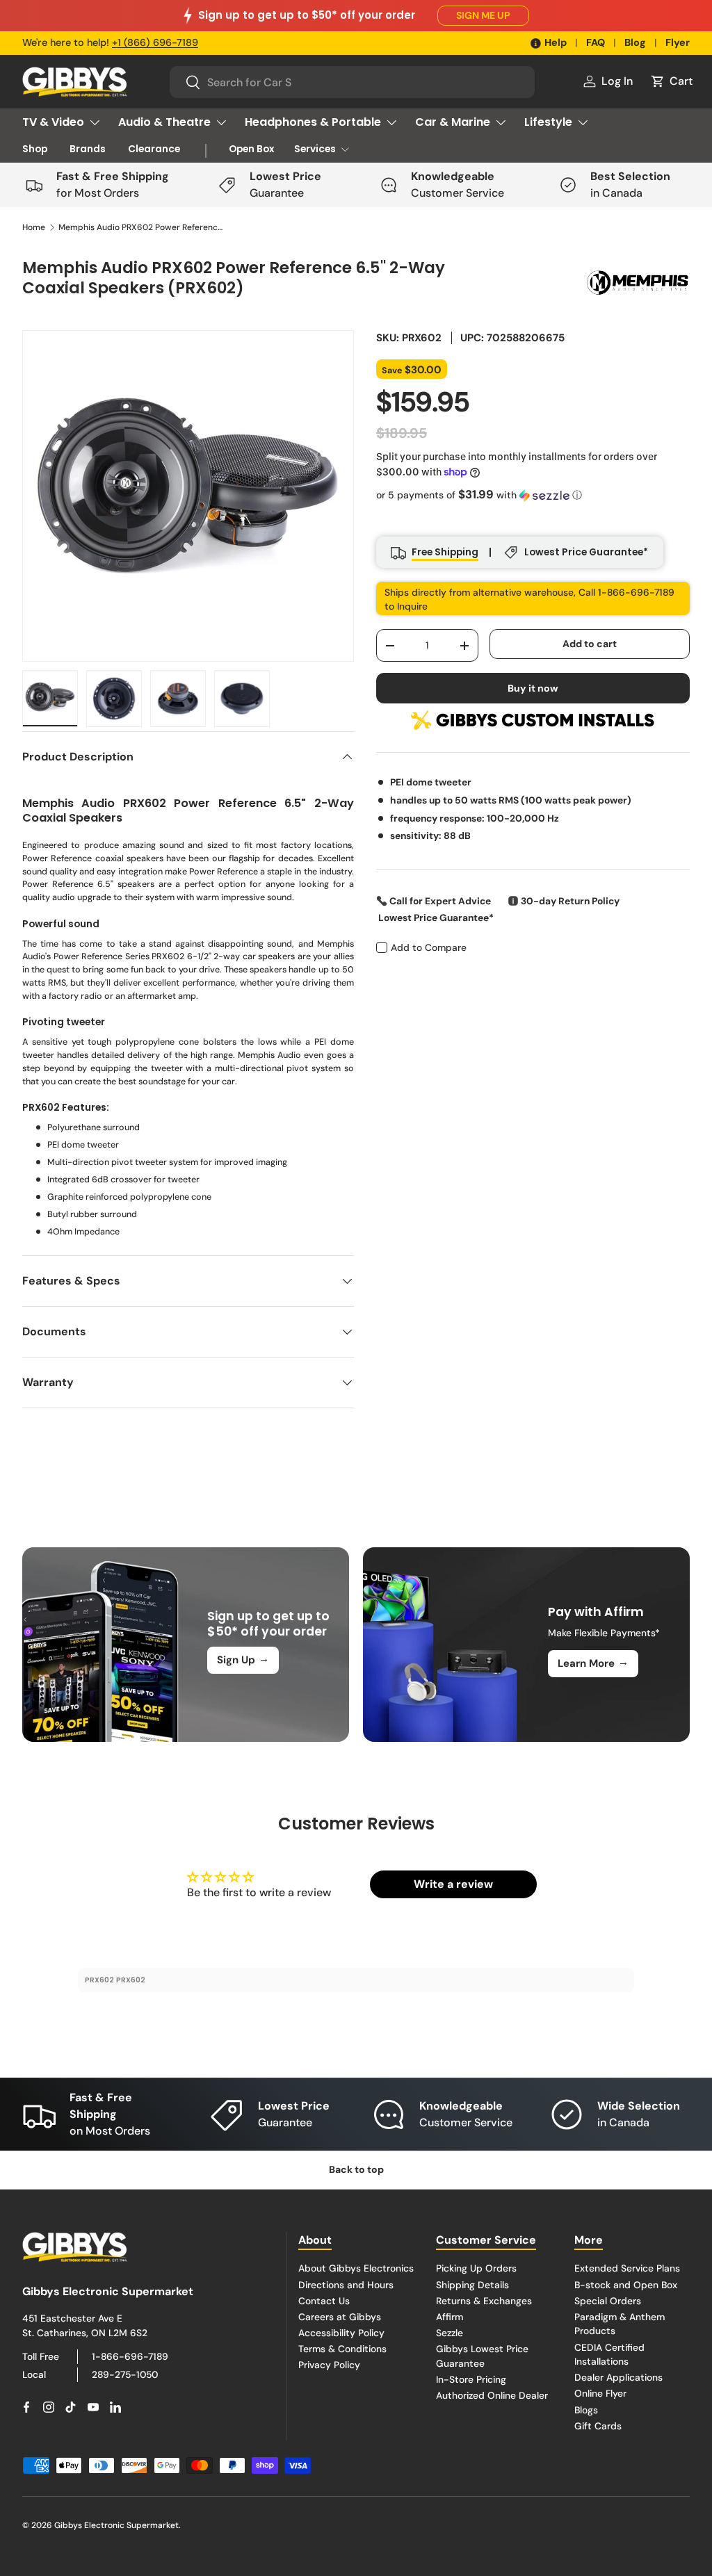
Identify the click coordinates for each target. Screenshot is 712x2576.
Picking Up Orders (476, 2268)
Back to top (356, 2169)
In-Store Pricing (471, 2379)
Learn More (593, 1663)
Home (34, 227)
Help (556, 42)
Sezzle (450, 2333)
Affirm (450, 2317)
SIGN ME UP (483, 15)
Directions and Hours (346, 2285)
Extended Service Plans (627, 2268)
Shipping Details (472, 2285)
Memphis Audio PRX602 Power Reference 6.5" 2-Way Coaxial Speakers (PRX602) (142, 227)
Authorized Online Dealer (492, 2395)
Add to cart (590, 644)
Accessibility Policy (341, 2333)
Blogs (586, 2410)
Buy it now (533, 688)
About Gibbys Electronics (356, 2268)
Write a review (453, 1884)
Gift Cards (598, 2426)
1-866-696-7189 (130, 2356)
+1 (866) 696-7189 (155, 42)
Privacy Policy (329, 2365)
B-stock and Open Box (626, 2285)
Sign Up (243, 1659)
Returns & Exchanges (484, 2301)
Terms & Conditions (342, 2349)
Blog (635, 42)
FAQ (596, 42)
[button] (671, 81)
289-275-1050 (125, 2374)
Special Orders (608, 2301)
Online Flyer (600, 2393)
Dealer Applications (618, 2377)
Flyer (678, 42)
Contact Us (324, 2301)
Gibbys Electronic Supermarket (116, 2525)
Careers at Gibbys (340, 2317)
